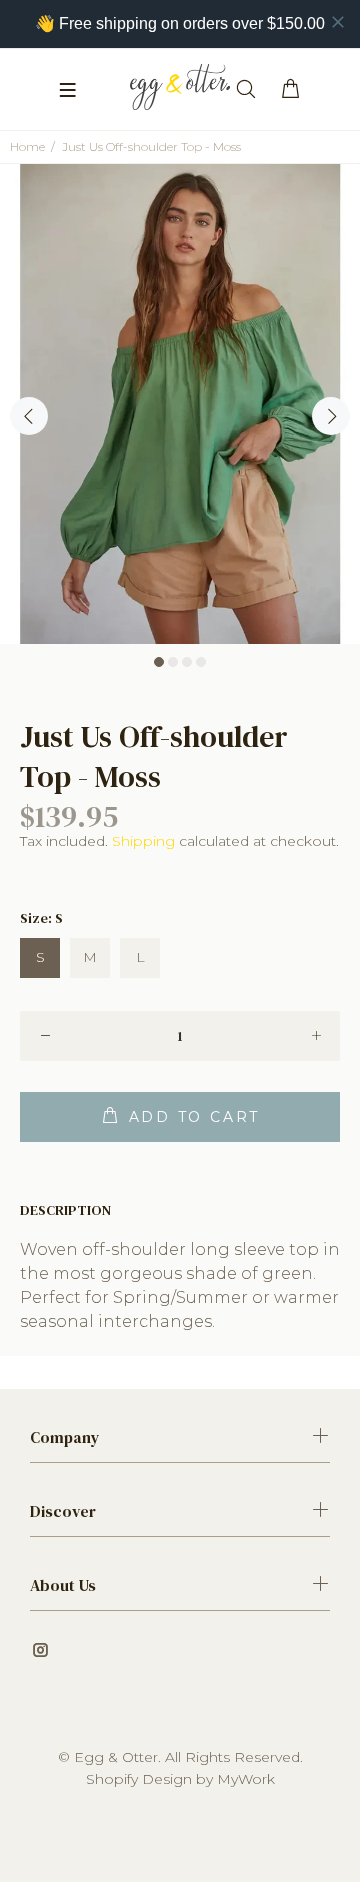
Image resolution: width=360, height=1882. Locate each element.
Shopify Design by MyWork (180, 1779)
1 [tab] (159, 662)
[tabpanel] (180, 404)
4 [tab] (201, 662)
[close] (338, 22)
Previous (29, 416)
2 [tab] (173, 662)
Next (331, 416)
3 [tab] (187, 662)
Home (27, 146)
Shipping (143, 841)
